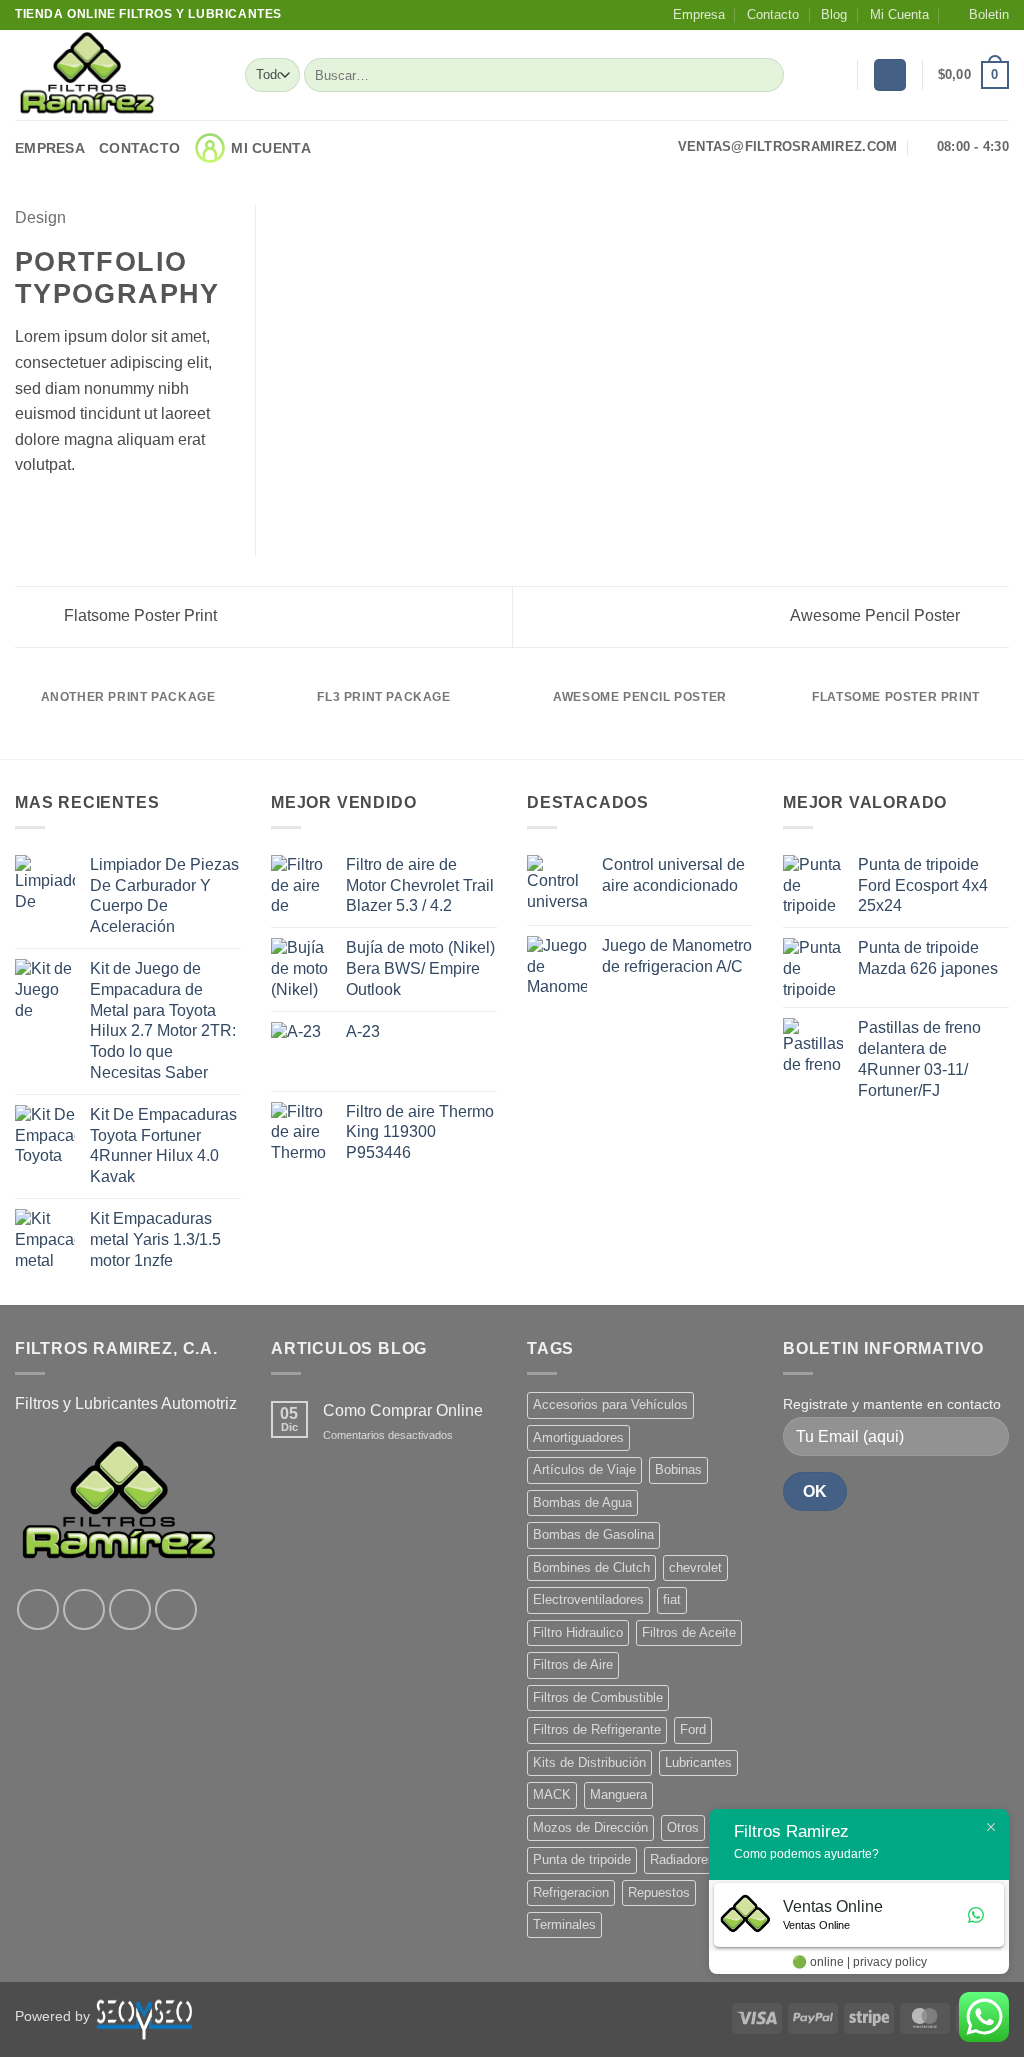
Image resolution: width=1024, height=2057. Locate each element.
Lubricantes (698, 1762)
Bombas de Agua (582, 1502)
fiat (672, 1599)
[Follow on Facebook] (38, 1610)
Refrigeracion (571, 1892)
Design (40, 217)
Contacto (773, 14)
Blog (834, 14)
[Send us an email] (176, 1610)
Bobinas (678, 1469)
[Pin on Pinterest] (100, 513)
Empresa (699, 14)
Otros (683, 1827)
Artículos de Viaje (584, 1469)
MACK (552, 1794)
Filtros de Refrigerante (597, 1729)
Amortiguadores (578, 1437)
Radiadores (682, 1859)
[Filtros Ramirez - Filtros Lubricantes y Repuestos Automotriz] (115, 75)
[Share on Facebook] (27, 513)
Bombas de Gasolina (593, 1534)
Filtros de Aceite (689, 1632)
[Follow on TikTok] (130, 1610)
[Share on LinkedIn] (125, 513)
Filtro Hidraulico (578, 1632)
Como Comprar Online (403, 1410)
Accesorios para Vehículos (610, 1404)
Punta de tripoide (582, 1859)
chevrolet (695, 1567)
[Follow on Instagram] (84, 1610)
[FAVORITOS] (834, 75)
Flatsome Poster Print (138, 615)
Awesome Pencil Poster (877, 615)
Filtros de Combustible (598, 1697)
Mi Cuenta (899, 14)
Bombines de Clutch (591, 1567)
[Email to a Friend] (76, 513)
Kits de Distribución (589, 1762)
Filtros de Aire (573, 1664)
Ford (693, 1729)
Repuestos (659, 1892)
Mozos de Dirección (590, 1827)
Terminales (564, 1924)
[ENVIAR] (765, 75)
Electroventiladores (588, 1599)
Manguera (618, 1794)
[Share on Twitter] (52, 513)
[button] (980, 15)
